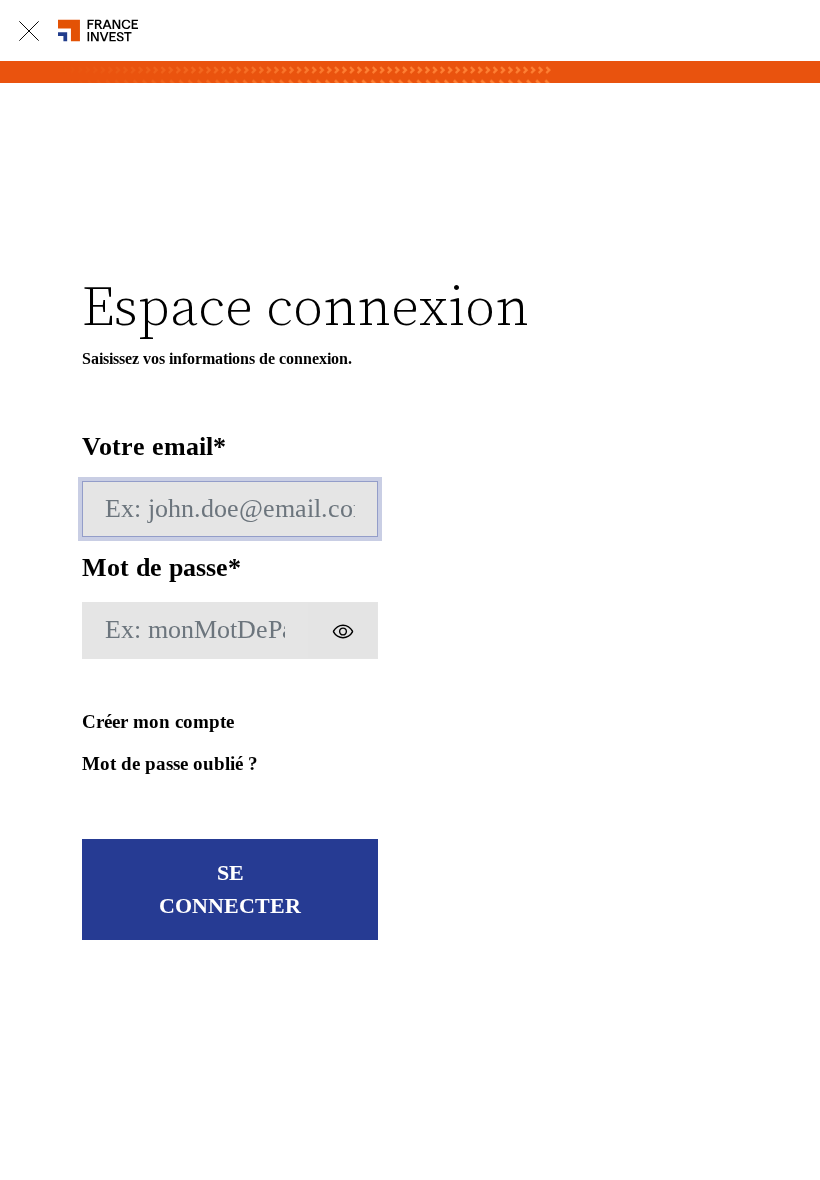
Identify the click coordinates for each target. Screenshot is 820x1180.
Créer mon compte (158, 721)
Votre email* (154, 446)
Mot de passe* (161, 567)
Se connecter (230, 889)
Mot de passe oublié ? (170, 763)
